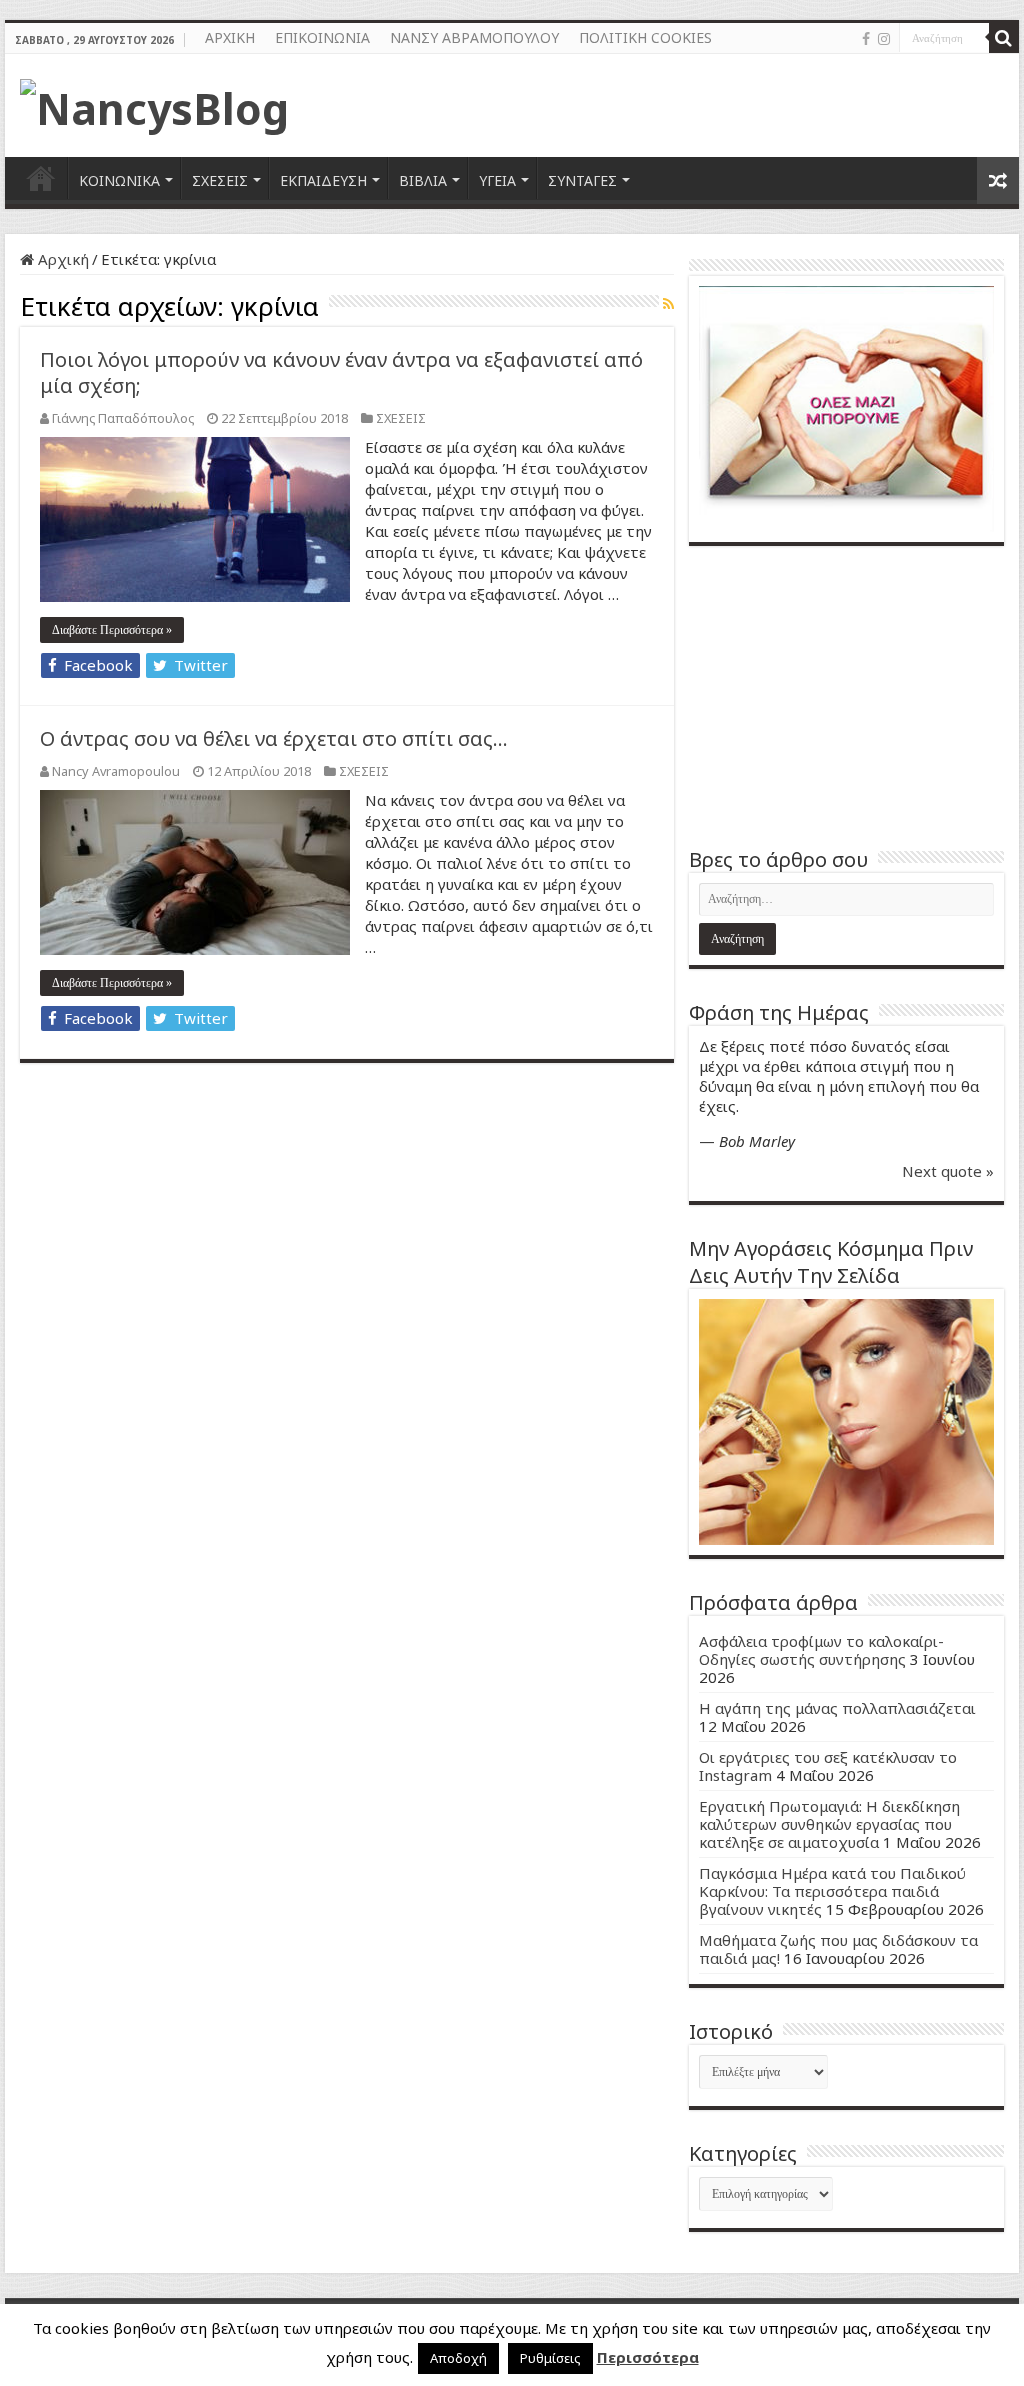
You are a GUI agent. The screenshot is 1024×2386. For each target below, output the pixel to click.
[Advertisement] (846, 696)
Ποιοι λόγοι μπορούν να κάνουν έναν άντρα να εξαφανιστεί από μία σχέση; (341, 372)
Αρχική (61, 259)
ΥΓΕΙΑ (497, 180)
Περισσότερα (648, 2357)
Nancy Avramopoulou (116, 771)
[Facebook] (866, 39)
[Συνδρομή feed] (668, 303)
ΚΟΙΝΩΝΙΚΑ (119, 180)
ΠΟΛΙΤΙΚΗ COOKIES (645, 37)
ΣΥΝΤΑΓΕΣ (582, 180)
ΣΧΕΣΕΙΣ (220, 180)
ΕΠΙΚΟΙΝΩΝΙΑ (322, 37)
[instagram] (884, 39)
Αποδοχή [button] (458, 2358)
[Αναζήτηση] (1004, 38)
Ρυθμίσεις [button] (550, 2358)
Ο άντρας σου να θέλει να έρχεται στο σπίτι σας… (274, 738)
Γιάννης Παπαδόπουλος (123, 418)
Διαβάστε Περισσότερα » (112, 630)
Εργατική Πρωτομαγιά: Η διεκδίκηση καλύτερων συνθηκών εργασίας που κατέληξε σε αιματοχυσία (829, 1824)
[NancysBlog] (154, 103)
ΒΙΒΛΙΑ (423, 180)
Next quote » (948, 1171)
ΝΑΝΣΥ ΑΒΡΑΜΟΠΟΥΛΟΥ (474, 37)
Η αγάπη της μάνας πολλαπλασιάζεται (837, 1708)
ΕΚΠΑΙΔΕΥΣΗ (323, 180)
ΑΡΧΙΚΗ (230, 37)
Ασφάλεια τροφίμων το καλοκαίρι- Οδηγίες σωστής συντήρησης (821, 1650)
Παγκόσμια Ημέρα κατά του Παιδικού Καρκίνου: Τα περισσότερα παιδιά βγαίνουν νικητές (832, 1891)
